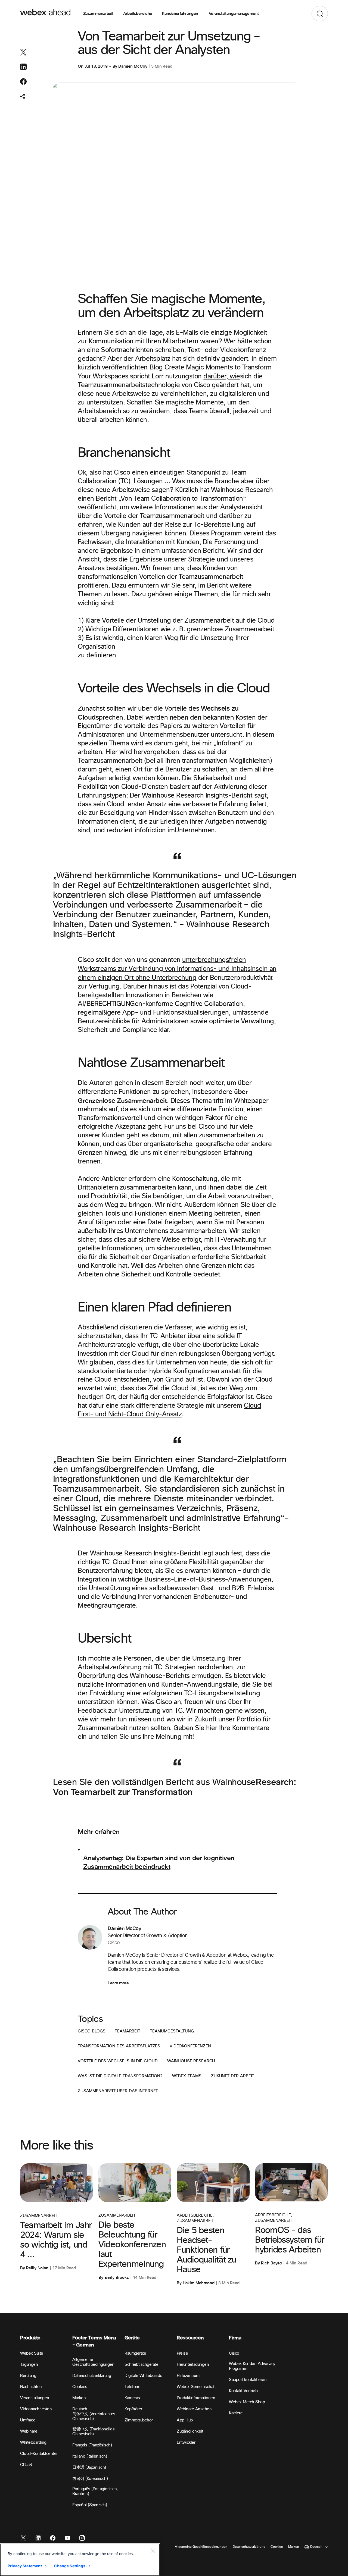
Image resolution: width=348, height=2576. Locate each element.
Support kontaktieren (248, 2380)
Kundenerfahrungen (181, 14)
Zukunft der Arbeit (233, 2076)
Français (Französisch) (92, 2445)
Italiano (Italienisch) (90, 2456)
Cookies (80, 2387)
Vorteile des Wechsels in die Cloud (118, 2061)
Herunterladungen (193, 2365)
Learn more (118, 1983)
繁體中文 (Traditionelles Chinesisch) (93, 2432)
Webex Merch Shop (247, 2402)
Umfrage (28, 2420)
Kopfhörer (133, 2409)
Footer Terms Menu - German (94, 2341)
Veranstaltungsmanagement (234, 14)
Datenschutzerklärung (92, 2376)
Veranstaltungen (35, 2398)
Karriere (236, 2413)
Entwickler (186, 2442)
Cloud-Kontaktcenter (39, 2454)
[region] (80, 2560)
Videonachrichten (36, 2409)
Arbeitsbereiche (138, 14)
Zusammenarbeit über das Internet (118, 2091)
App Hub (185, 2420)
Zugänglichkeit (190, 2431)
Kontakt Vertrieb (243, 2391)
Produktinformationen (196, 2398)
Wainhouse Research (191, 2061)
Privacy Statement (25, 2566)
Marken (79, 2398)
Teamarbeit (128, 2031)
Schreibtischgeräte (141, 2365)
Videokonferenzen (190, 2046)
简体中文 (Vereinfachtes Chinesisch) (94, 2416)
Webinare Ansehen (194, 2409)
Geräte (132, 2338)
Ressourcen (190, 2338)
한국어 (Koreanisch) (90, 2479)
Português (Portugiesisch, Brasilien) (95, 2491)
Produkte (30, 2338)
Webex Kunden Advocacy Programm (252, 2366)
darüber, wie (222, 376)
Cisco (234, 2353)
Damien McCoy (133, 66)
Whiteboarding (33, 2442)
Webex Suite (32, 2353)
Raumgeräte (135, 2353)
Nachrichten (31, 2387)
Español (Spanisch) (90, 2505)
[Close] (153, 2550)
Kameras (132, 2398)
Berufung (28, 2376)
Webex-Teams (187, 2076)
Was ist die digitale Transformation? (120, 2076)
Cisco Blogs (91, 2031)
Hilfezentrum (188, 2376)
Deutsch (80, 2409)
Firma (235, 2338)
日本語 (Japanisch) (89, 2467)
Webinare (29, 2431)
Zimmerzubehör (139, 2420)
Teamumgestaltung (172, 2031)
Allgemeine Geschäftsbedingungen (93, 2362)
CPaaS (26, 2465)
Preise (182, 2353)
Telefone (132, 2387)
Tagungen (29, 2365)
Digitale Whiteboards (143, 2376)
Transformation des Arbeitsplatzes (119, 2046)
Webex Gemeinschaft (196, 2387)
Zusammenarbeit (98, 14)
